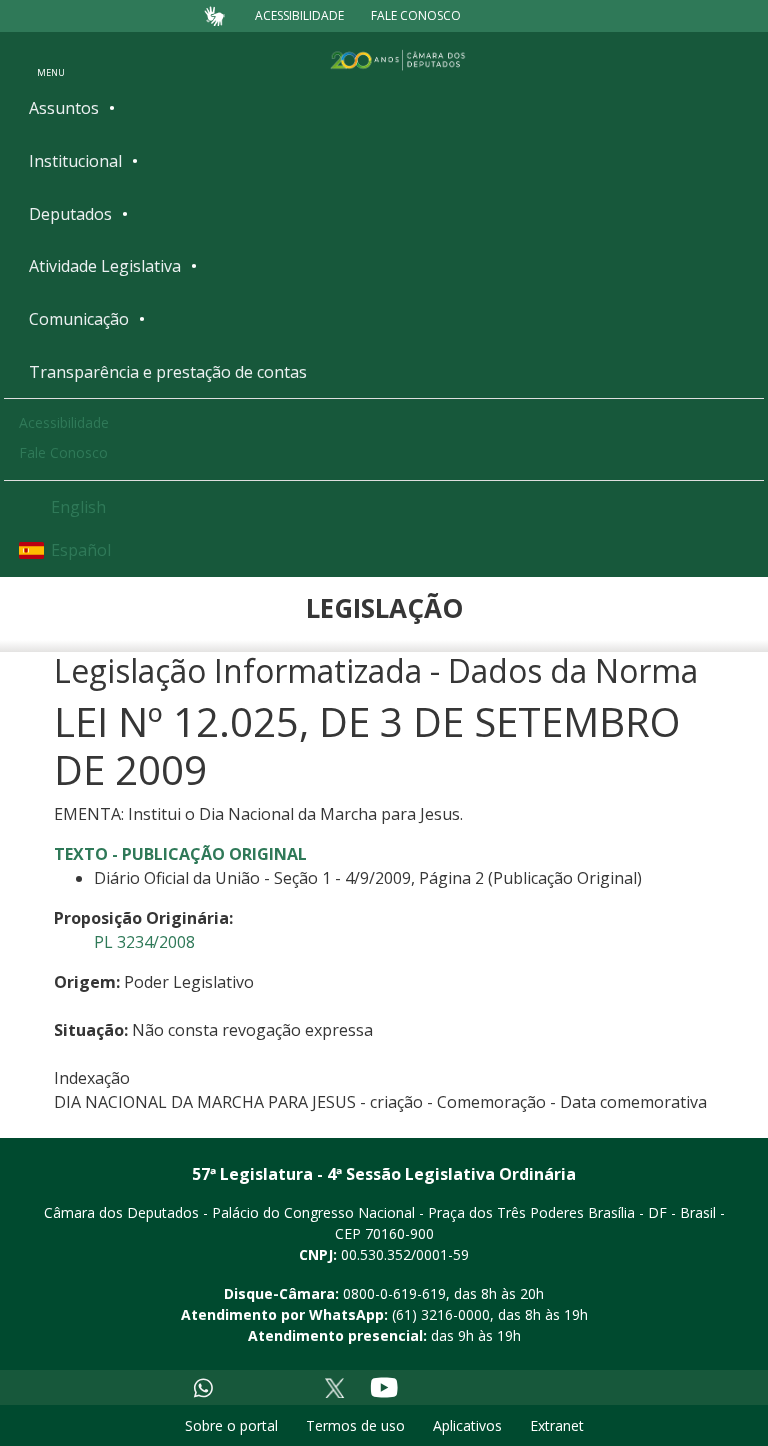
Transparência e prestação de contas (168, 372)
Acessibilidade (299, 15)
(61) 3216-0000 (441, 1314)
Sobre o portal (231, 1425)
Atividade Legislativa (105, 266)
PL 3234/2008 (144, 942)
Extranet (557, 1425)
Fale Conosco (416, 15)
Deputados (70, 214)
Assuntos (64, 108)
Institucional (75, 161)
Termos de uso (355, 1425)
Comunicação (79, 319)
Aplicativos (467, 1425)
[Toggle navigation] (51, 59)
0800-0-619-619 (394, 1293)
